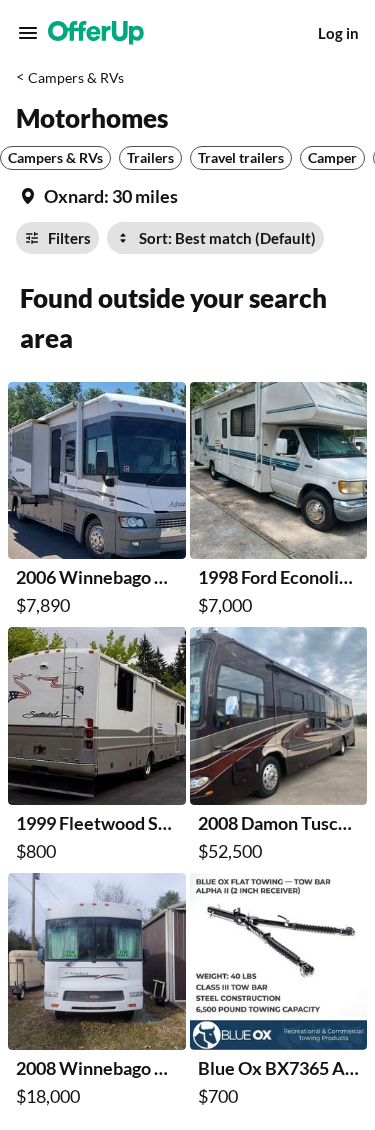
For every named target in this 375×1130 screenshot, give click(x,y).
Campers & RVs (76, 77)
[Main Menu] (28, 33)
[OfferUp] (96, 33)
